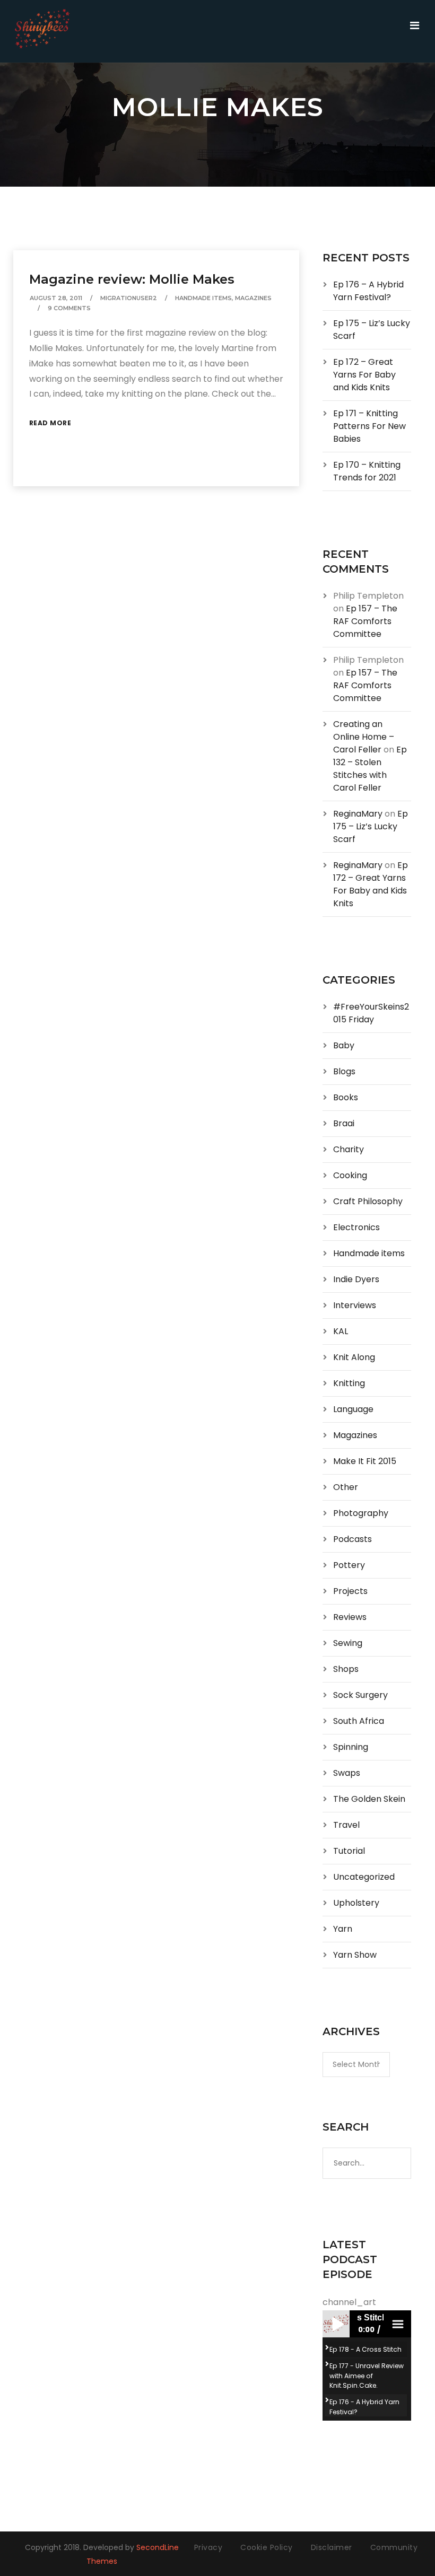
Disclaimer (332, 2547)
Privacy (208, 2547)
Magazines (253, 298)
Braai (344, 1123)
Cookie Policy (267, 2547)
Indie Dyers (356, 1279)
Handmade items (203, 298)
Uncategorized (364, 1877)
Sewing (348, 1643)
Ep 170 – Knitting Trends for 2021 (367, 471)
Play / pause (336, 2324)
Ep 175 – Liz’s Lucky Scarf (371, 826)
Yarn (343, 1929)
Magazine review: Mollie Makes (132, 279)
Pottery (349, 1565)
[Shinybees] (42, 31)
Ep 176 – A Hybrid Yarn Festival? (368, 291)
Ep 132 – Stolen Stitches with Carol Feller (370, 769)
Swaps (347, 1773)
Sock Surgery (360, 1695)
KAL (341, 1331)
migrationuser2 (129, 298)
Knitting (349, 1383)
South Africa (359, 1721)
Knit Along (354, 1357)
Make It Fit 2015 (365, 1461)
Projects (350, 1591)
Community (394, 2547)
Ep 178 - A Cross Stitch (366, 2349)
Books (346, 1097)
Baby (344, 1045)
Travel (346, 1825)
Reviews (350, 1617)
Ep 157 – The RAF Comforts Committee (365, 621)
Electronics (356, 1227)
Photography (361, 1513)
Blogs (344, 1071)
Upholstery (356, 1903)
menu (397, 2324)
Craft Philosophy (368, 1201)
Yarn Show (355, 1955)
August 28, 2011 (56, 298)
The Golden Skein (369, 1799)
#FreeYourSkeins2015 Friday (371, 1013)
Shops (346, 1669)
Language (353, 1409)
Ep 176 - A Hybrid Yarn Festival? (364, 2407)
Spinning (351, 1747)
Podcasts (353, 1539)
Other (346, 1487)
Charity (349, 1149)
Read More (50, 423)
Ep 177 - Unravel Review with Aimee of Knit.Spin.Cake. (367, 2375)
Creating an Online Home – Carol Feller (364, 737)
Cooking (350, 1175)
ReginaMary (358, 814)
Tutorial (349, 1851)
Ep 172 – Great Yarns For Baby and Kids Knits (364, 375)
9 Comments (69, 308)
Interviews (355, 1305)
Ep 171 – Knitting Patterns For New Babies (369, 426)
